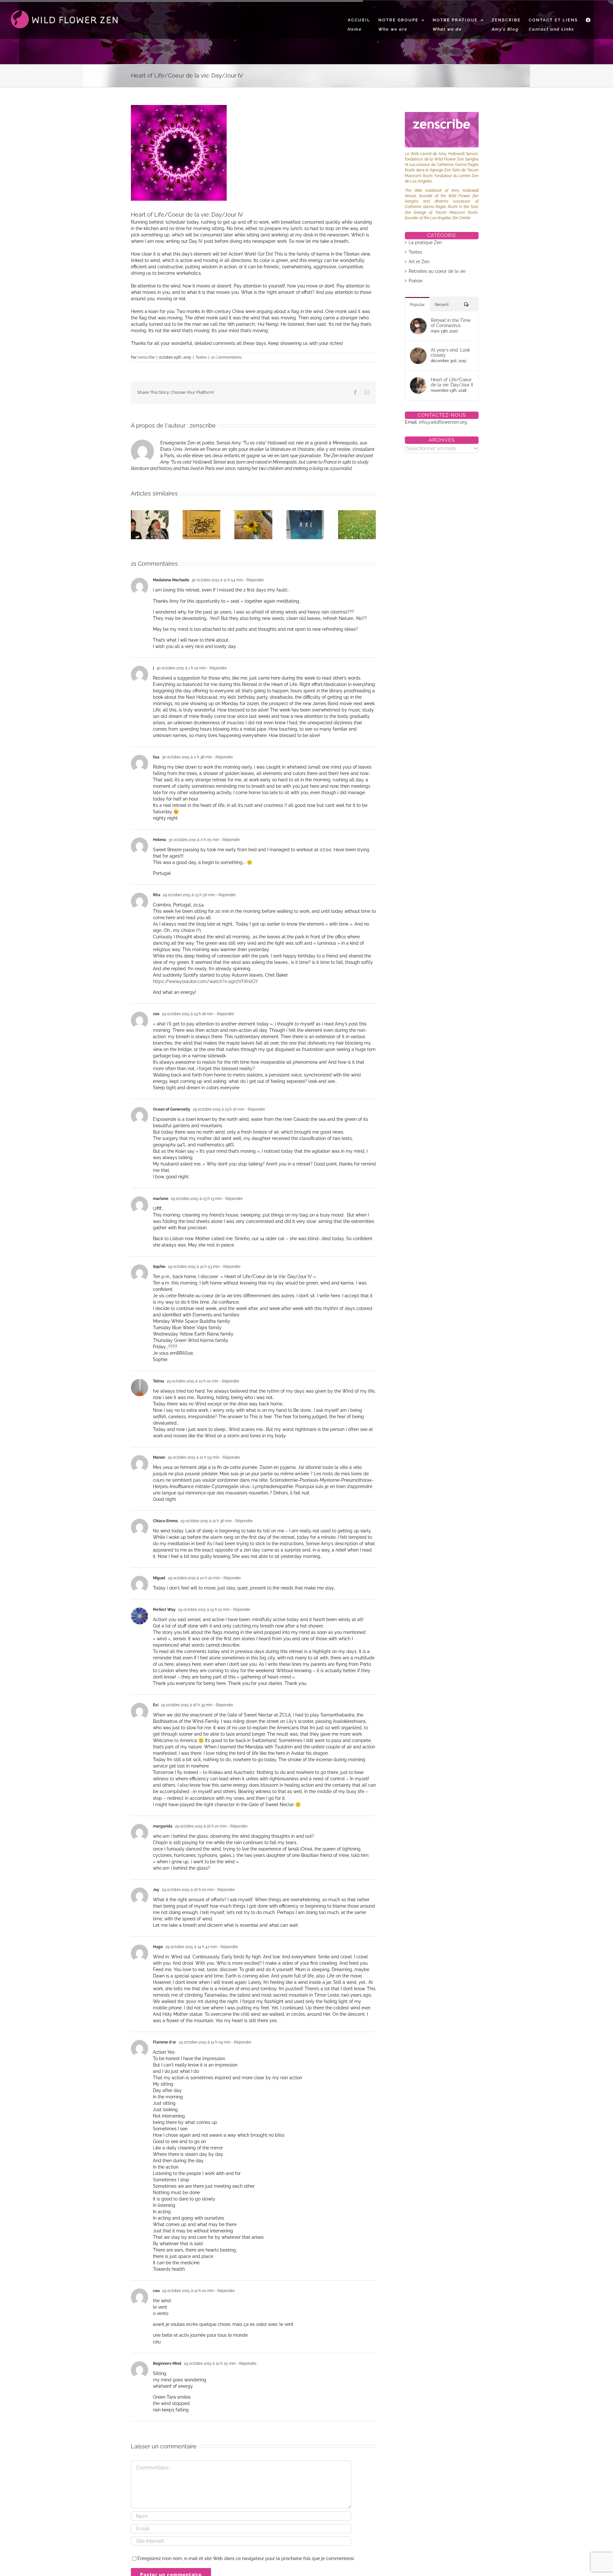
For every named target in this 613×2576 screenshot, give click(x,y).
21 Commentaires (226, 357)
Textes (201, 357)
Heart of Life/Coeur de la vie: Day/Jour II (452, 382)
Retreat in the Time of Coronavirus (451, 323)
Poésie (416, 281)
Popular (417, 305)
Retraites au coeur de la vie (437, 271)
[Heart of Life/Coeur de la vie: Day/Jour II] (418, 380)
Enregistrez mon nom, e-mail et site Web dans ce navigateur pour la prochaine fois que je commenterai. (246, 2558)
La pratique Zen (425, 242)
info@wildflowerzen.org (443, 422)
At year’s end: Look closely (450, 353)
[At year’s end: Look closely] (418, 351)
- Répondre (253, 580)
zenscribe (146, 357)
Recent (442, 305)
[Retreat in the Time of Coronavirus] (418, 321)
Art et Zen (419, 262)
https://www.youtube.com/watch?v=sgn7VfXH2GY (205, 981)
